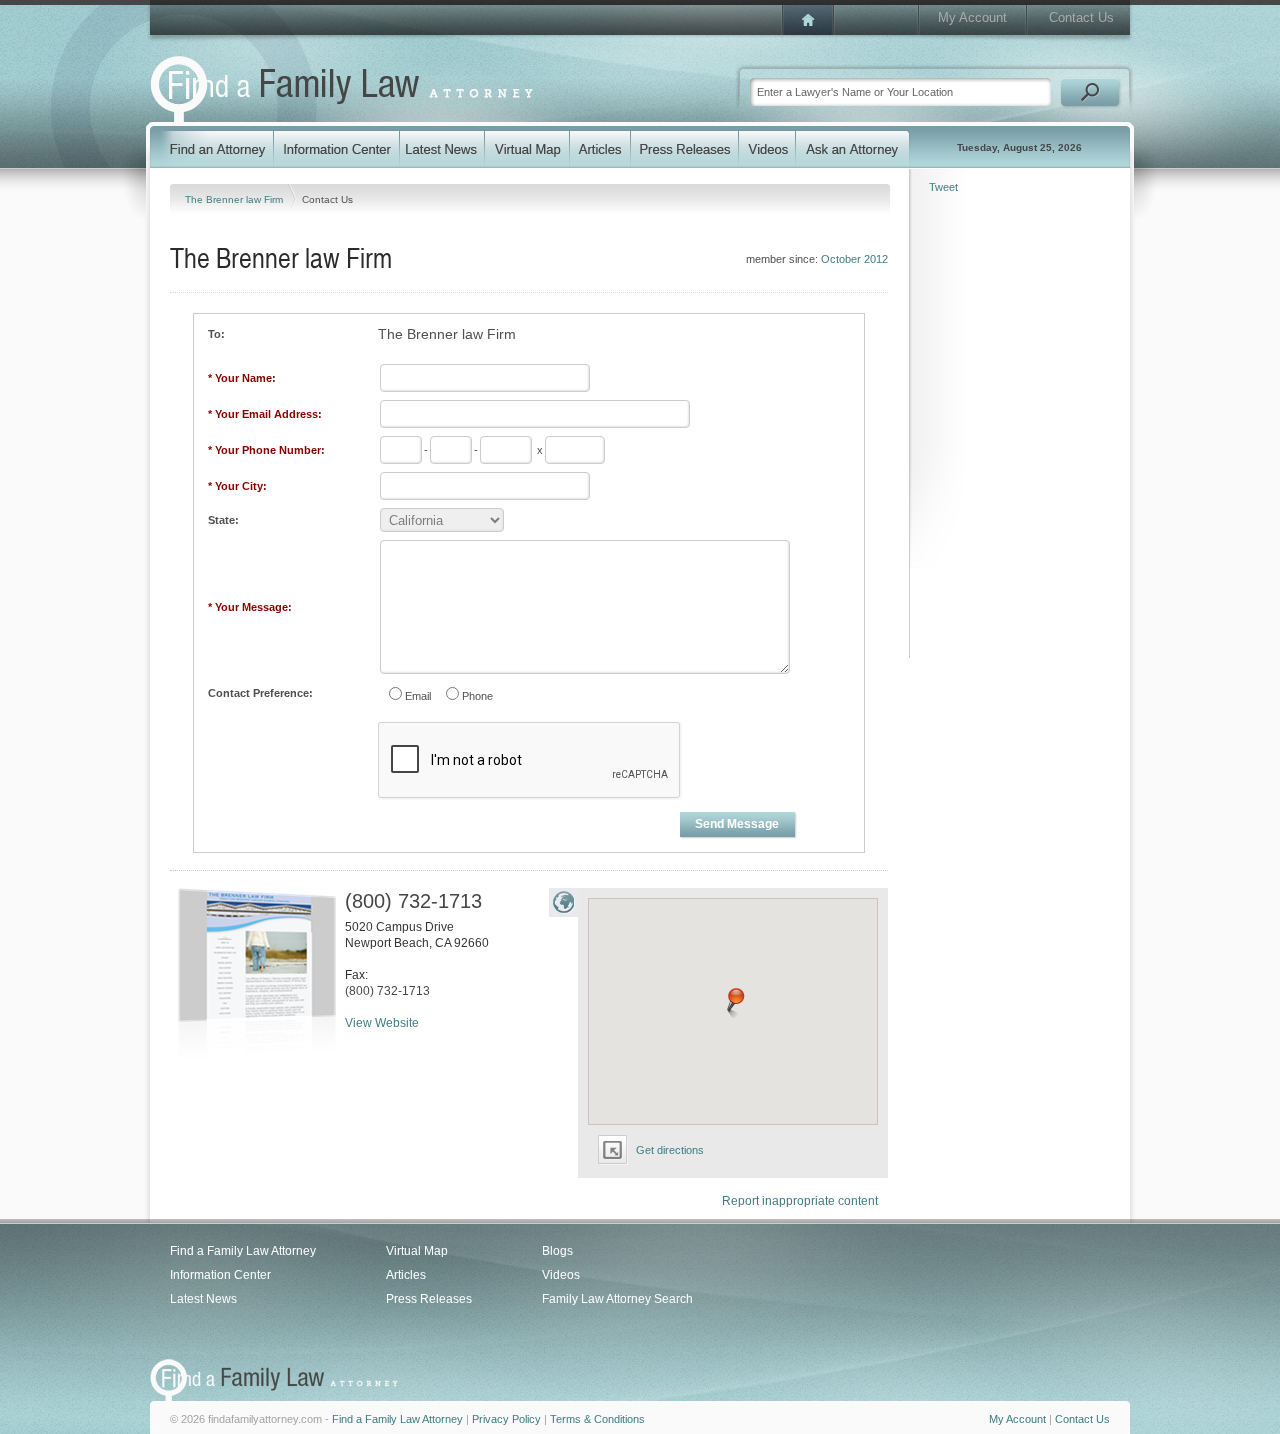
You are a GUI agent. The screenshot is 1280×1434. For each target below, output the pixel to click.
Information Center (220, 1275)
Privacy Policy (506, 1419)
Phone (477, 696)
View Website (382, 1023)
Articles (406, 1275)
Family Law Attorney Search (617, 1299)
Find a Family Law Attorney (243, 1251)
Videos (561, 1275)
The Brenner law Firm (235, 199)
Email (418, 696)
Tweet (943, 187)
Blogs (557, 1251)
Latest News (203, 1299)
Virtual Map (417, 1251)
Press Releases (429, 1299)
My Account (972, 17)
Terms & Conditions (597, 1419)
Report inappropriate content (800, 1201)
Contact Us (1081, 17)
